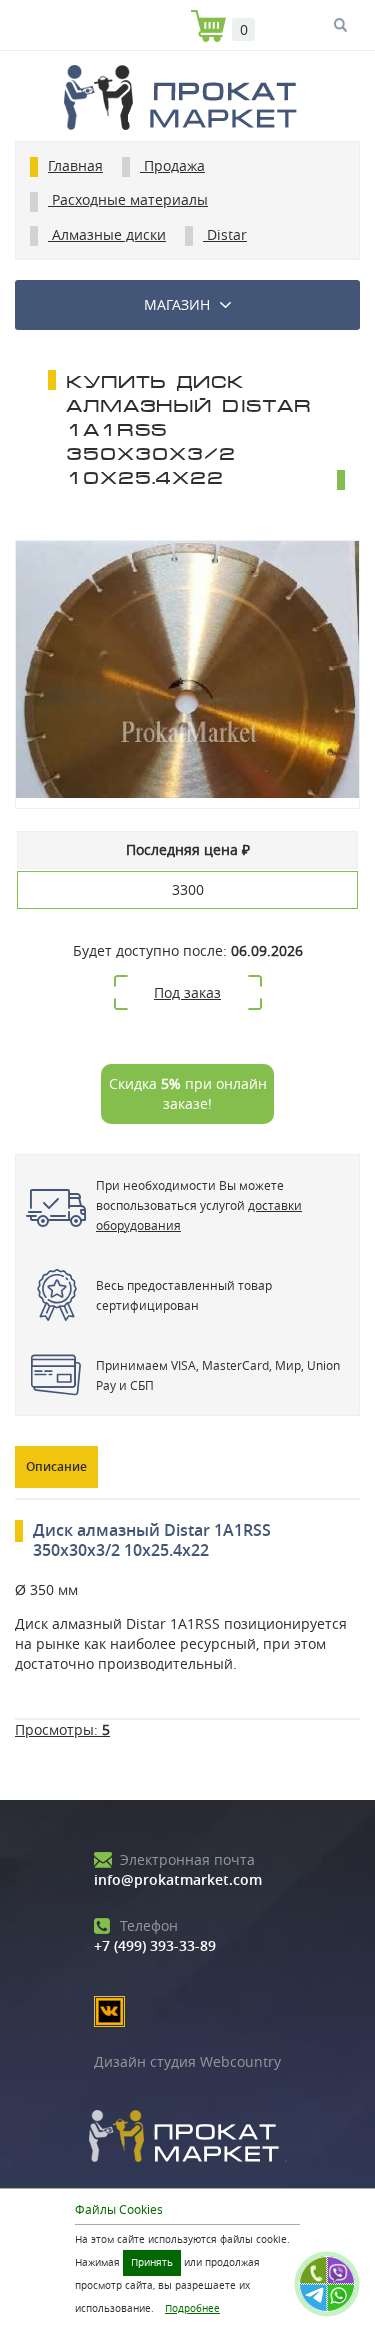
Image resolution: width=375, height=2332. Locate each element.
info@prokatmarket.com (178, 1869)
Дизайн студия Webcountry (187, 2061)
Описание (56, 1466)
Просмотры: (62, 1729)
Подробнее (192, 2308)
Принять (152, 2262)
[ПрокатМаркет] (187, 100)
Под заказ (187, 992)
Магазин (177, 304)
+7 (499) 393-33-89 (155, 1935)
